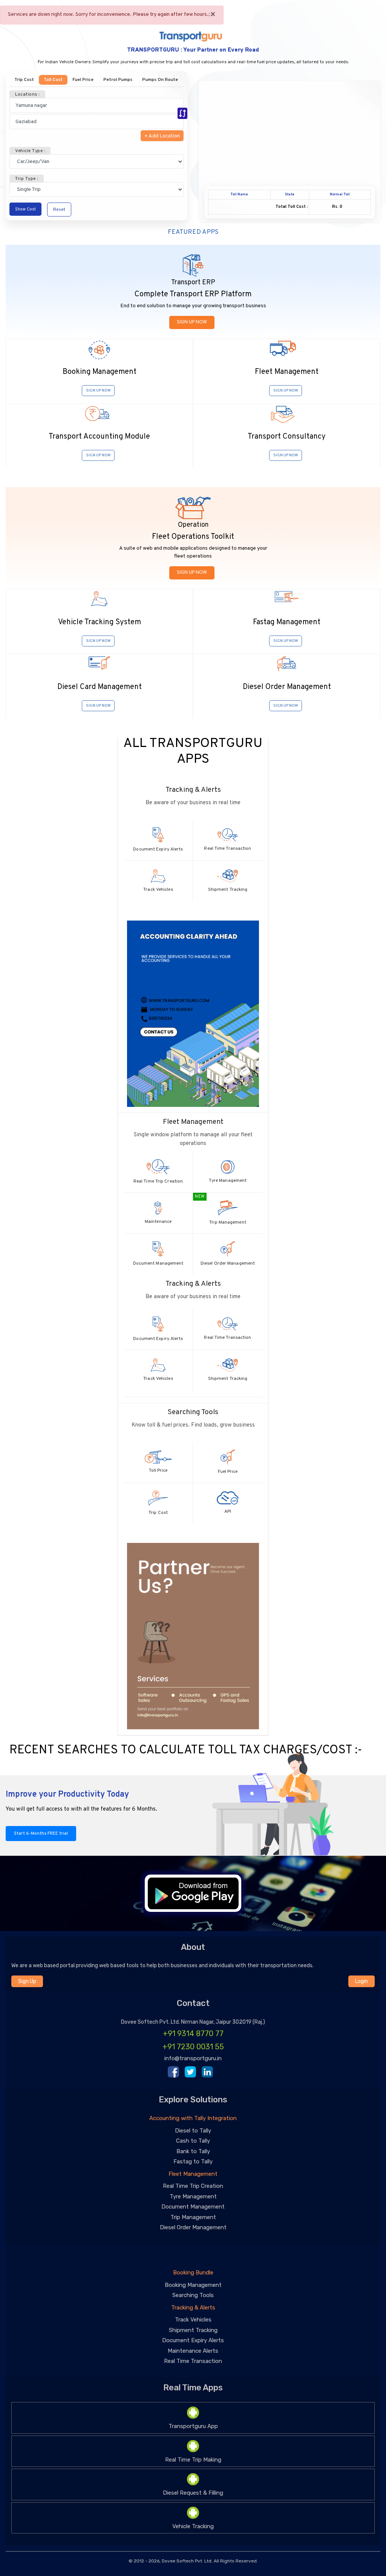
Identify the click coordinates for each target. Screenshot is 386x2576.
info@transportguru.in (193, 2058)
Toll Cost (53, 80)
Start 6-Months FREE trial (41, 1834)
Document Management (193, 2207)
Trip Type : (27, 179)
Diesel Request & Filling (193, 2493)
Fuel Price (83, 80)
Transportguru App (193, 2426)
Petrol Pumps (118, 80)
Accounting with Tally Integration (193, 2118)
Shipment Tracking (193, 2330)
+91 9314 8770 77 (193, 2033)
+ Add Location (162, 136)
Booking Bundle (193, 2273)
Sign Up (27, 1981)
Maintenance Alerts (193, 2351)
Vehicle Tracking (193, 2526)
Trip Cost (24, 80)
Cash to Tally (193, 2141)
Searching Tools (193, 2295)
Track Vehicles (193, 2320)
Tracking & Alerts (193, 2308)
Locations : (27, 95)
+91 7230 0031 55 (193, 2047)
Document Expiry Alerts (193, 2340)
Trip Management (193, 2217)
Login (361, 1981)
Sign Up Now (192, 322)
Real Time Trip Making (193, 2460)
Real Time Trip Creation (193, 2186)
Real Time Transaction (193, 2361)
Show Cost (25, 209)
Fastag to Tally (193, 2161)
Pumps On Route (160, 80)
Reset (59, 210)
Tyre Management (193, 2196)
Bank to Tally (193, 2151)
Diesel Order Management (193, 2227)
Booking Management (193, 2285)
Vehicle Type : (30, 151)
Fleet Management (193, 2174)
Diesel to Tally (193, 2131)
